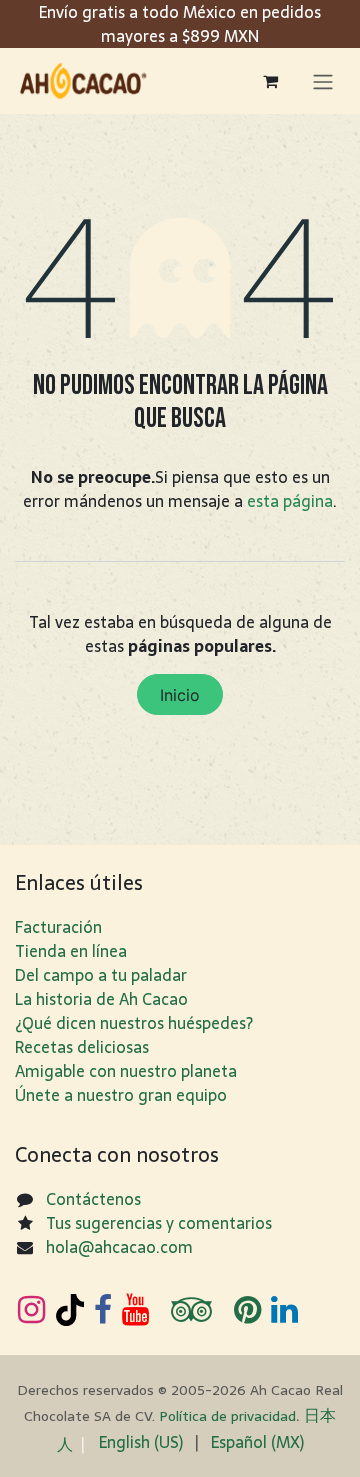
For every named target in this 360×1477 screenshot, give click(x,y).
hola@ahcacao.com (119, 1247)
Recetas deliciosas (82, 1047)
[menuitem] (141, 1442)
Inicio (180, 695)
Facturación (58, 927)
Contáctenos (93, 1199)
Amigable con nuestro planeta (126, 1071)
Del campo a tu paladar (101, 975)
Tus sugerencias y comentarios (159, 1223)
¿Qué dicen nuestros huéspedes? (134, 1023)
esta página (290, 501)
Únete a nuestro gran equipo (121, 1095)
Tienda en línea (71, 951)
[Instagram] (31, 1310)
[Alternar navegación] (323, 81)
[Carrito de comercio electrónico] (270, 81)
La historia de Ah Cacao (101, 999)
